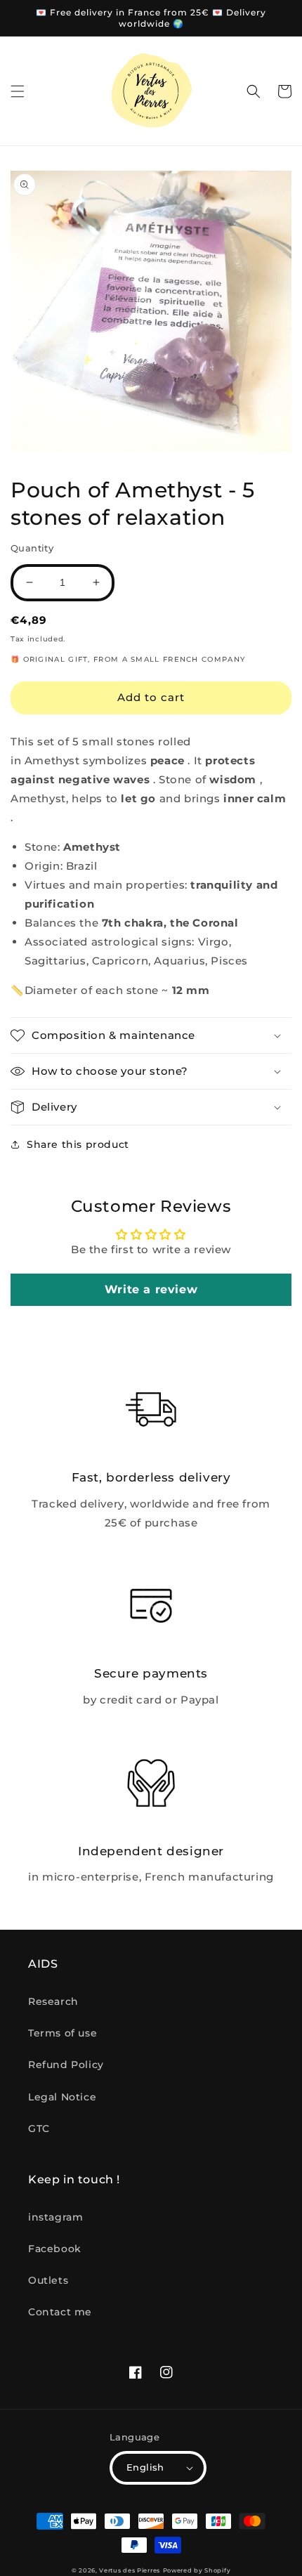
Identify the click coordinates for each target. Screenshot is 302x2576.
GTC (39, 2129)
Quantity (32, 548)
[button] (18, 91)
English (145, 2467)
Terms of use (63, 2033)
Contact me (60, 2312)
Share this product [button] (78, 1144)
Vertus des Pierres (130, 2570)
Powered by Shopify (197, 2570)
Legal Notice (62, 2097)
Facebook (55, 2249)
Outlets (48, 2280)
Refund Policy (66, 2065)
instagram (55, 2217)
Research (53, 2001)
